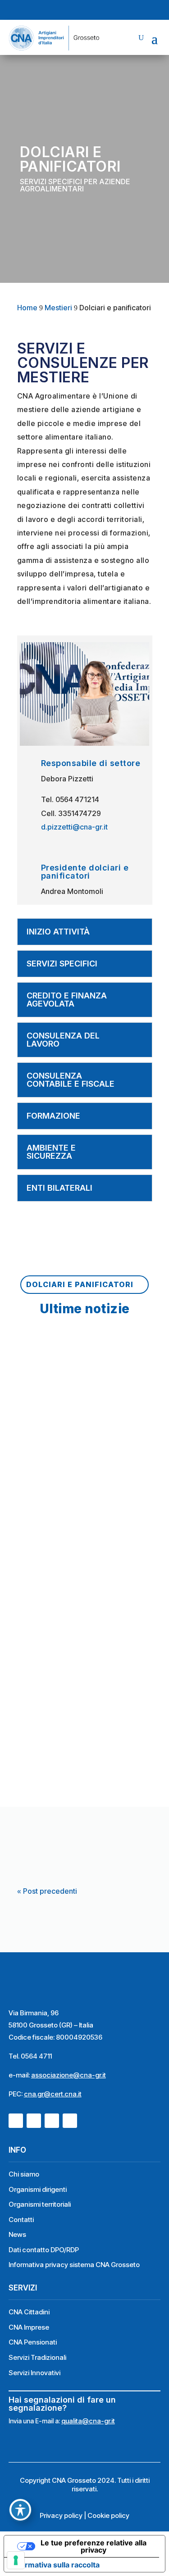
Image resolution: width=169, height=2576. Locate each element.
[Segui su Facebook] (60, 10)
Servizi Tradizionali (37, 2357)
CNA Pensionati (33, 2342)
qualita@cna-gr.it (88, 2421)
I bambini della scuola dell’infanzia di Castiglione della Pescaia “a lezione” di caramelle (80, 1594)
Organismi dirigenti (38, 2189)
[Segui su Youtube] (93, 10)
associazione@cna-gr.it (69, 2075)
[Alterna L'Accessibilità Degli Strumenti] (20, 2510)
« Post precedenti (47, 1891)
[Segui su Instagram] (77, 10)
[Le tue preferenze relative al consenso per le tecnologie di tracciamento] (16, 2560)
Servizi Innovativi (34, 2373)
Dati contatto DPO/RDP (44, 2250)
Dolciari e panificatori (80, 1284)
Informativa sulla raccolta (55, 2565)
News (17, 2234)
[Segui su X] (109, 10)
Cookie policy (108, 2515)
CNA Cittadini (29, 2312)
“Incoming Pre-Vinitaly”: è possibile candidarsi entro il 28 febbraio (80, 1770)
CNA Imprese (29, 2327)
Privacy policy (61, 2515)
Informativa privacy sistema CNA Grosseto (74, 2265)
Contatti (21, 2220)
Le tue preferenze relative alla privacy (94, 2546)
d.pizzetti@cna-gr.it (74, 827)
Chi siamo (24, 2174)
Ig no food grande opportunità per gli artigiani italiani (80, 1406)
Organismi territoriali (40, 2204)
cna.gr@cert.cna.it (53, 2094)
